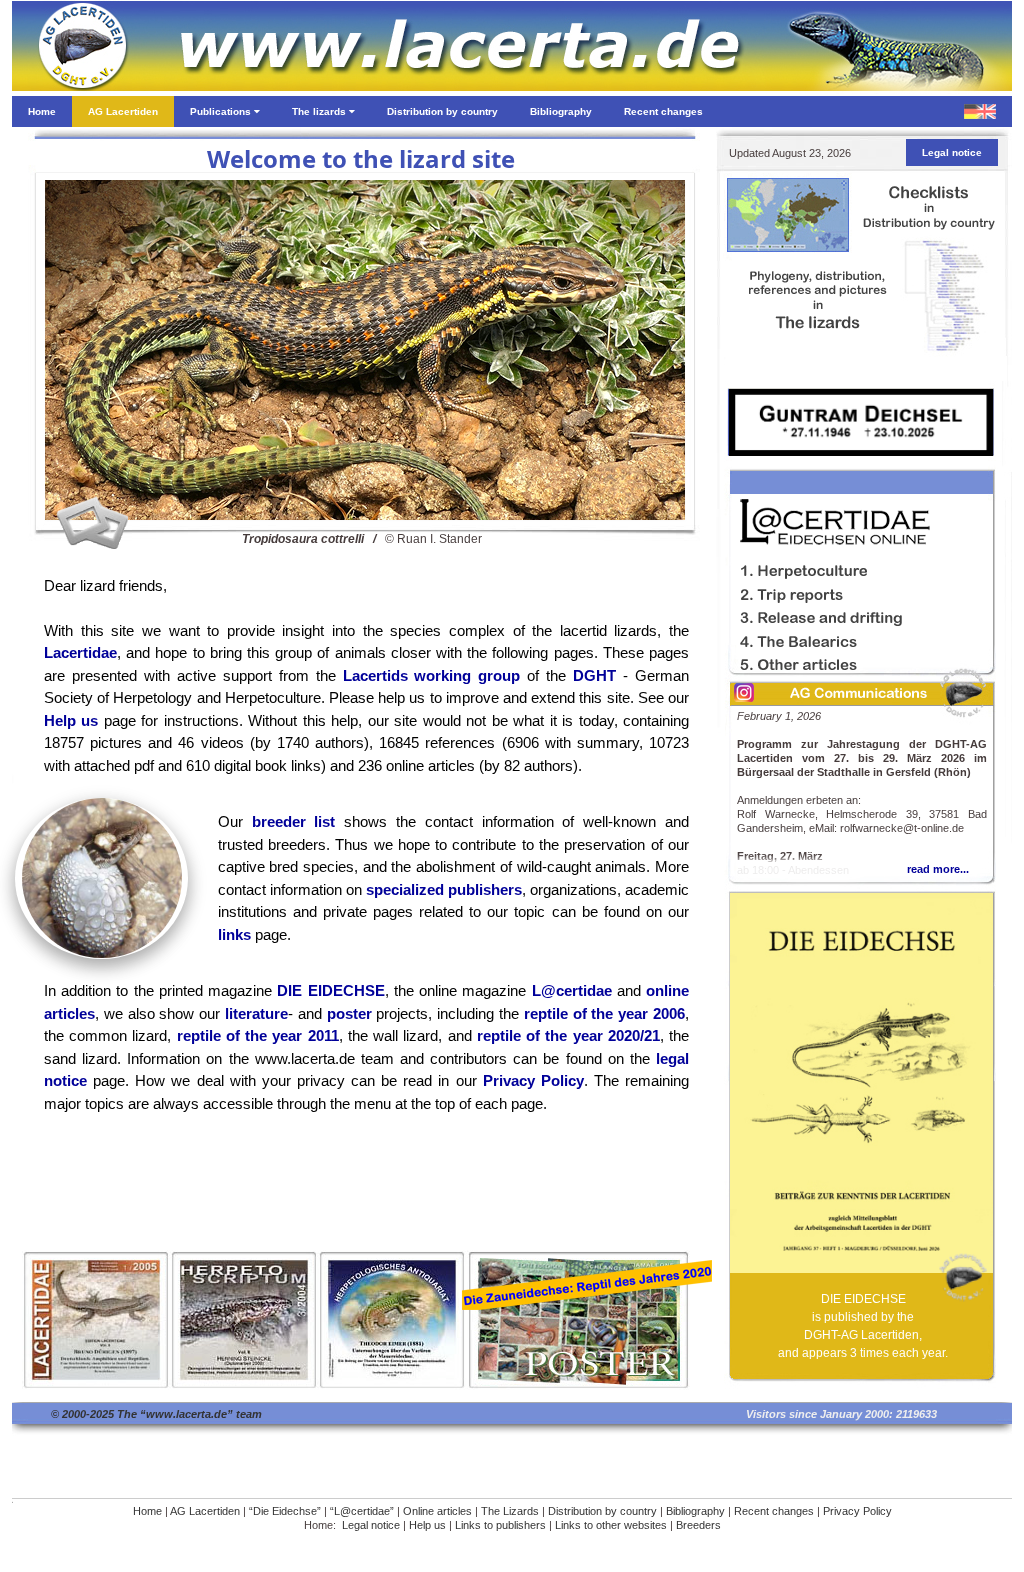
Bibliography (695, 1511)
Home (147, 1511)
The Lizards (510, 1511)
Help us (427, 1525)
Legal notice (371, 1525)
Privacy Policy (857, 1511)
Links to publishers (500, 1525)
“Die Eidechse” (285, 1511)
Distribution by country (602, 1511)
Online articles (437, 1511)
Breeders (698, 1525)
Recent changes (774, 1511)
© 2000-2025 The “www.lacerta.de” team (156, 1414)
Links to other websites (611, 1525)
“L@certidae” (362, 1511)
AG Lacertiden (205, 1511)
